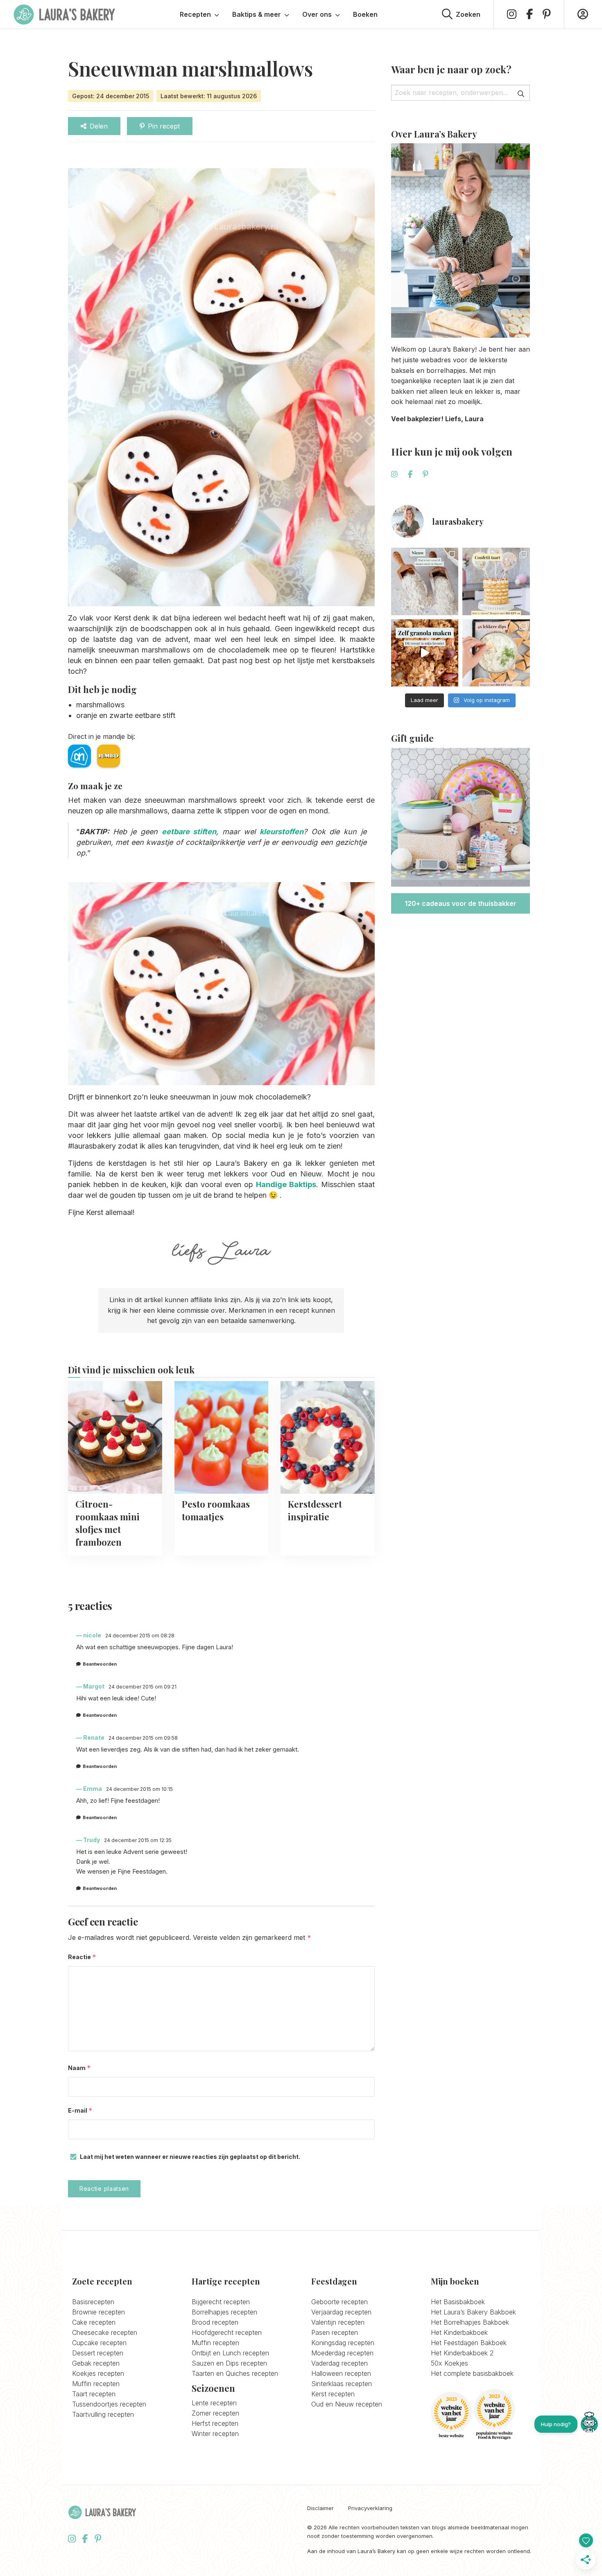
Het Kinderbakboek (459, 2332)
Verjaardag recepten (341, 2312)
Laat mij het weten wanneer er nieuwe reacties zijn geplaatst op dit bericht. (190, 2157)
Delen (99, 126)
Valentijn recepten (338, 2322)
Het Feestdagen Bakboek (469, 2343)
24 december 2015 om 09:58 (143, 1738)
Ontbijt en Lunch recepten (230, 2353)
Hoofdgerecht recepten (227, 2332)
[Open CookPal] (589, 2424)
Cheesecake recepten (105, 2332)
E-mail (80, 2110)
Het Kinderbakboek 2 (462, 2353)
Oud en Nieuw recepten (347, 2404)
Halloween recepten (341, 2373)
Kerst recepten (333, 2394)
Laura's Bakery (64, 14)
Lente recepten (214, 2403)
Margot (94, 1686)
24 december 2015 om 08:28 (140, 1636)
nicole (92, 1635)
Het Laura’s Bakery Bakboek (473, 2312)
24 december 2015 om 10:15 (139, 1789)
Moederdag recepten (342, 2353)
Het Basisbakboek (458, 2302)
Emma (93, 1789)
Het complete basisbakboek (472, 2373)
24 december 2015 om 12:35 (138, 1840)
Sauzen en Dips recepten (229, 2363)
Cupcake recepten (99, 2343)
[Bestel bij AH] (79, 756)
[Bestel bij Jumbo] (109, 756)
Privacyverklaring (370, 2508)
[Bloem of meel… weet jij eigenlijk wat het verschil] (425, 581)
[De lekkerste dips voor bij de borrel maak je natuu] (496, 653)
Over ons (317, 14)
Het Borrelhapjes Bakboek (470, 2322)
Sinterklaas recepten (342, 2384)
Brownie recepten (98, 2312)
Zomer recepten (215, 2413)
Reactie (82, 1957)
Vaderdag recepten (339, 2363)
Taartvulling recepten (103, 2414)
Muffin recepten (96, 2384)
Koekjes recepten (98, 2373)
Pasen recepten (335, 2332)
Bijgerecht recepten (221, 2302)
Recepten (195, 14)
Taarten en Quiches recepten (235, 2373)
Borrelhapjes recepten (224, 2312)
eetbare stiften (189, 832)
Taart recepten (94, 2394)
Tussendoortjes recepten (109, 2404)
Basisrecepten (93, 2302)
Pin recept (164, 126)
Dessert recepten (98, 2353)
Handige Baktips (286, 1184)
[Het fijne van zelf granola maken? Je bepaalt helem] (425, 653)
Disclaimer (320, 2508)
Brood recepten (215, 2322)
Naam (79, 2068)
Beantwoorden (100, 1664)
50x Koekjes (449, 2363)
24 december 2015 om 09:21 (143, 1687)
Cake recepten (94, 2322)
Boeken (365, 14)
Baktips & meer (257, 14)
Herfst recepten (215, 2423)
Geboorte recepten (339, 2302)
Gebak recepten (96, 2363)
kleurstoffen (282, 832)
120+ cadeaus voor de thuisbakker (461, 903)
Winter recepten (215, 2434)
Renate (94, 1737)
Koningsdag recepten (343, 2343)
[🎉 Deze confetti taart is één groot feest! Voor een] (496, 581)
